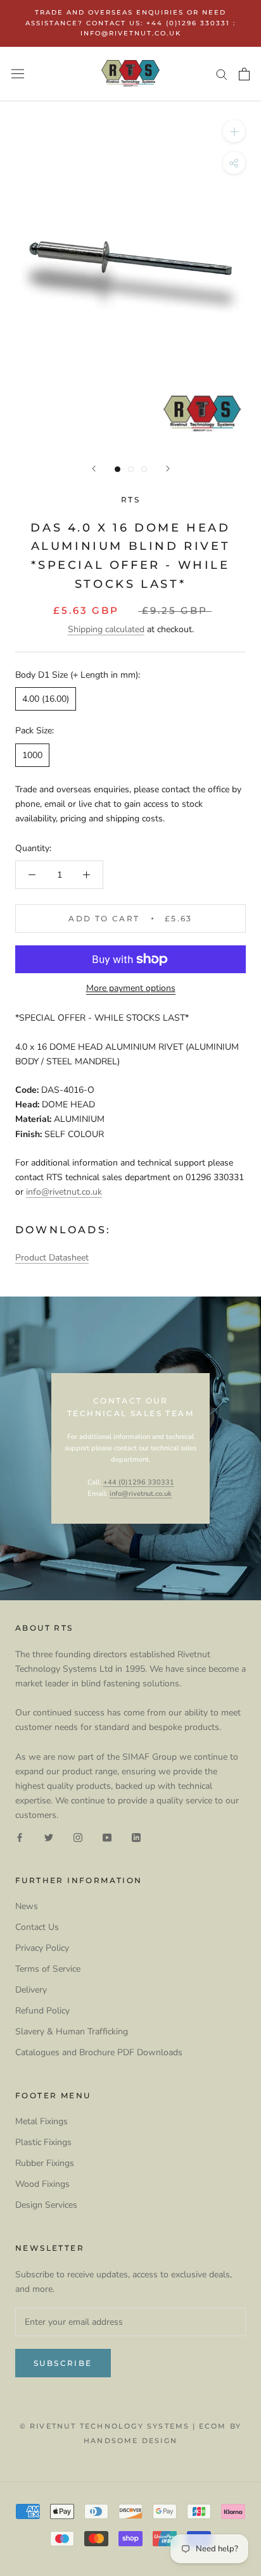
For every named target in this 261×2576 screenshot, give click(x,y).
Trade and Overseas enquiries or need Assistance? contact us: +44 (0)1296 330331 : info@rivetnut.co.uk (130, 23)
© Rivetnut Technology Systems (105, 2426)
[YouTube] (107, 1837)
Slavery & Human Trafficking (72, 2032)
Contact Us (37, 1927)
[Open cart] (244, 74)
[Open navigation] (18, 74)
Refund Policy (42, 2011)
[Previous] (94, 469)
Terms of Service (48, 1969)
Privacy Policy (42, 1948)
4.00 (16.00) (46, 699)
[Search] (222, 74)
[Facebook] (20, 1837)
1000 (32, 755)
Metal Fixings (41, 2121)
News (27, 1906)
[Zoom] (234, 131)
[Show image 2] (131, 469)
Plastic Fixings (43, 2142)
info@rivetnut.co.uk (64, 1192)
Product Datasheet (52, 1258)
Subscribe (63, 2363)
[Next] (168, 469)
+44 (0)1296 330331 (139, 1482)
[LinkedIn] (136, 1837)
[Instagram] (78, 1837)
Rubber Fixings (45, 2163)
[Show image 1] (118, 469)
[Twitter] (49, 1837)
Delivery (31, 1990)
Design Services (46, 2205)
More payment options (131, 988)
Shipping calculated (106, 629)
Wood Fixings (42, 2184)
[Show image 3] (144, 469)
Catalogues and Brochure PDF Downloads (99, 2052)
